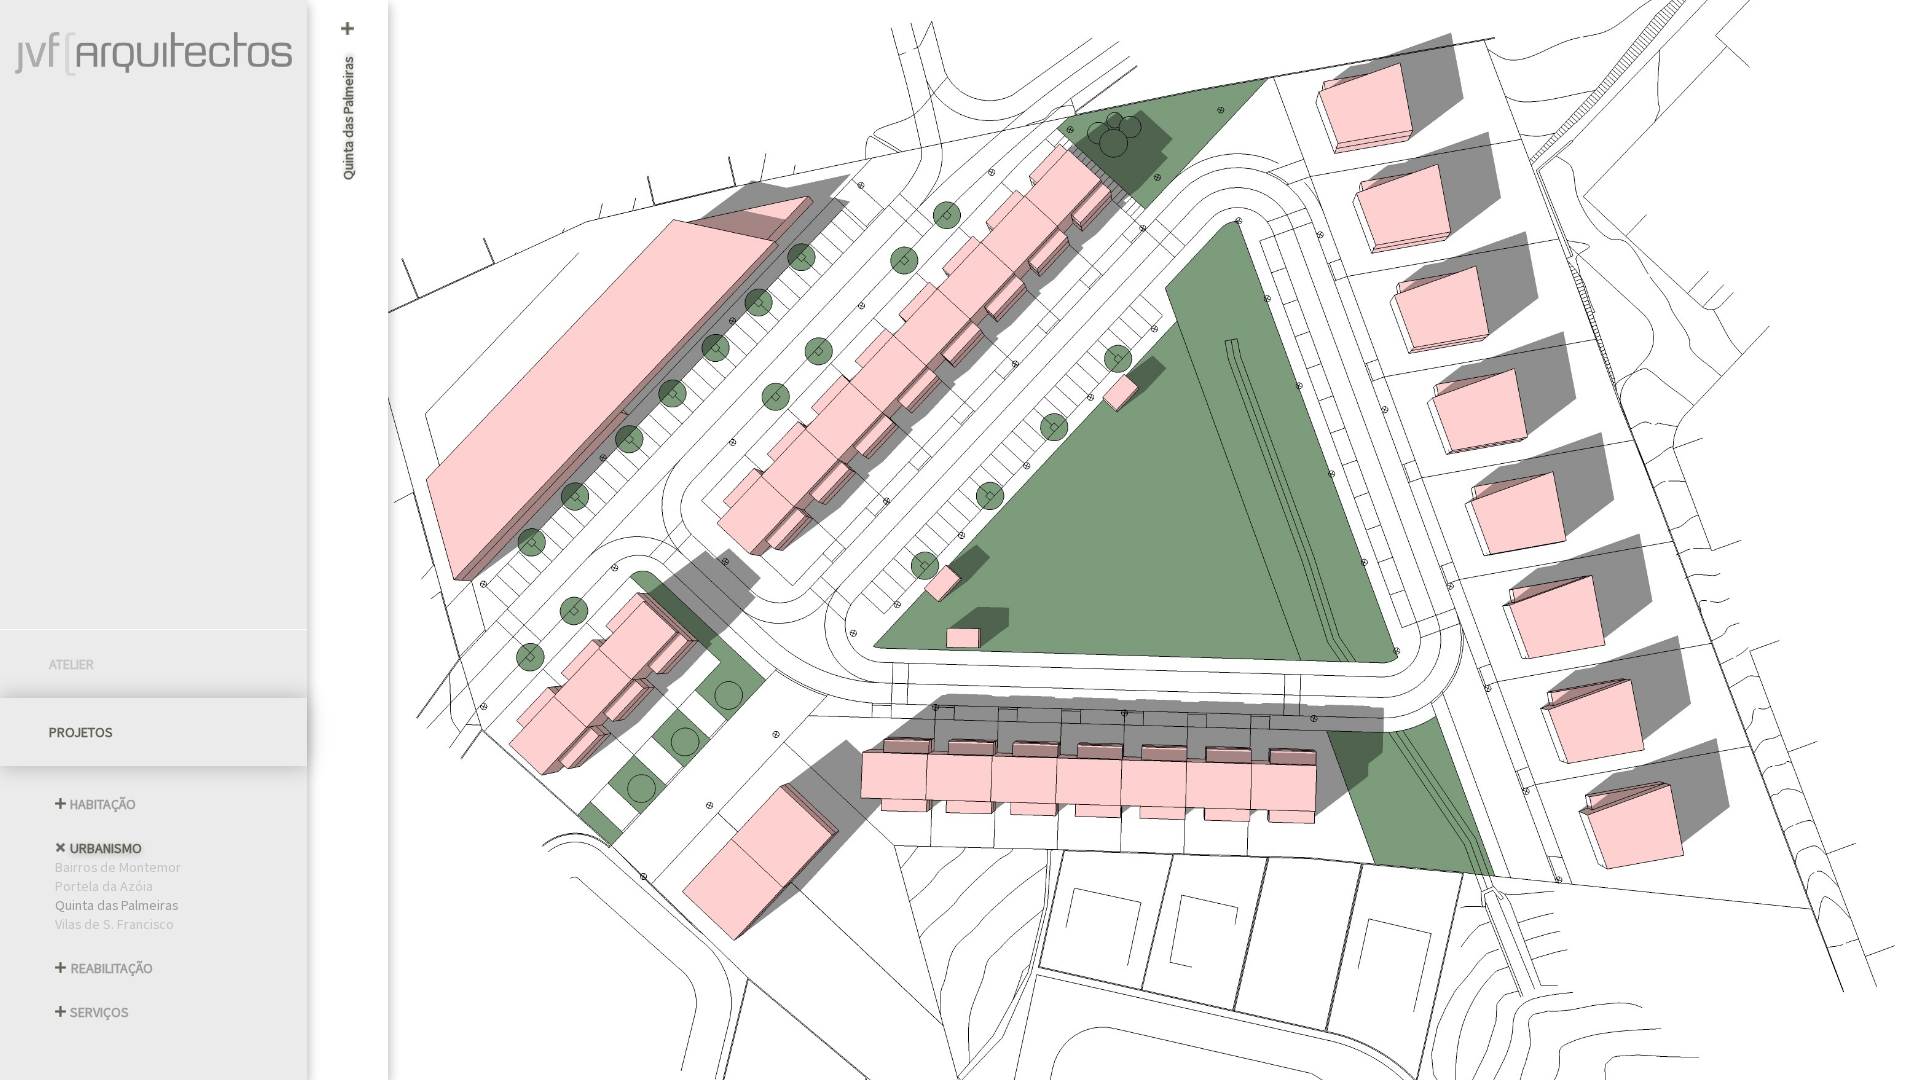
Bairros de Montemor (118, 866)
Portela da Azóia (104, 885)
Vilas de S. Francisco (114, 923)
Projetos (81, 731)
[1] (1875, 540)
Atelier (71, 663)
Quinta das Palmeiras (116, 904)
